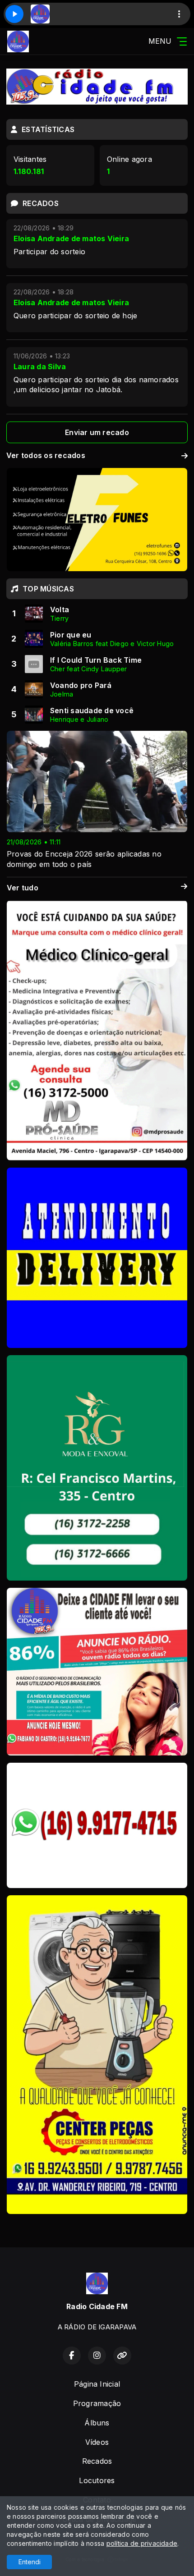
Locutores (97, 2480)
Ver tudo (23, 888)
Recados (97, 2461)
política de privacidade (142, 2543)
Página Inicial (97, 2384)
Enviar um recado (97, 432)
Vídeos (97, 2442)
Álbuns (97, 2423)
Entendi (30, 2562)
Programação (97, 2403)
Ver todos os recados (46, 455)
